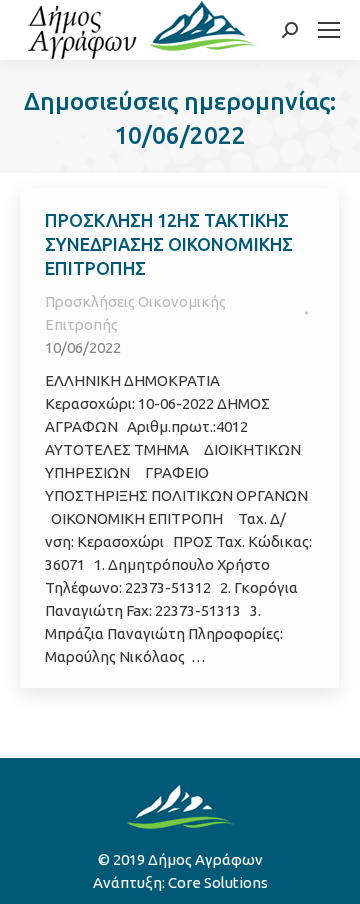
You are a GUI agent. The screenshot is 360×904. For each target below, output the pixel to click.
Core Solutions (218, 882)
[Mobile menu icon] (329, 30)
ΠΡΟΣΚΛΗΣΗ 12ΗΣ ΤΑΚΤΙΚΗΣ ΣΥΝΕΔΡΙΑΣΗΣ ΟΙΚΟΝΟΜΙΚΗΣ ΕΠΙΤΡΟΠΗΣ (169, 244)
